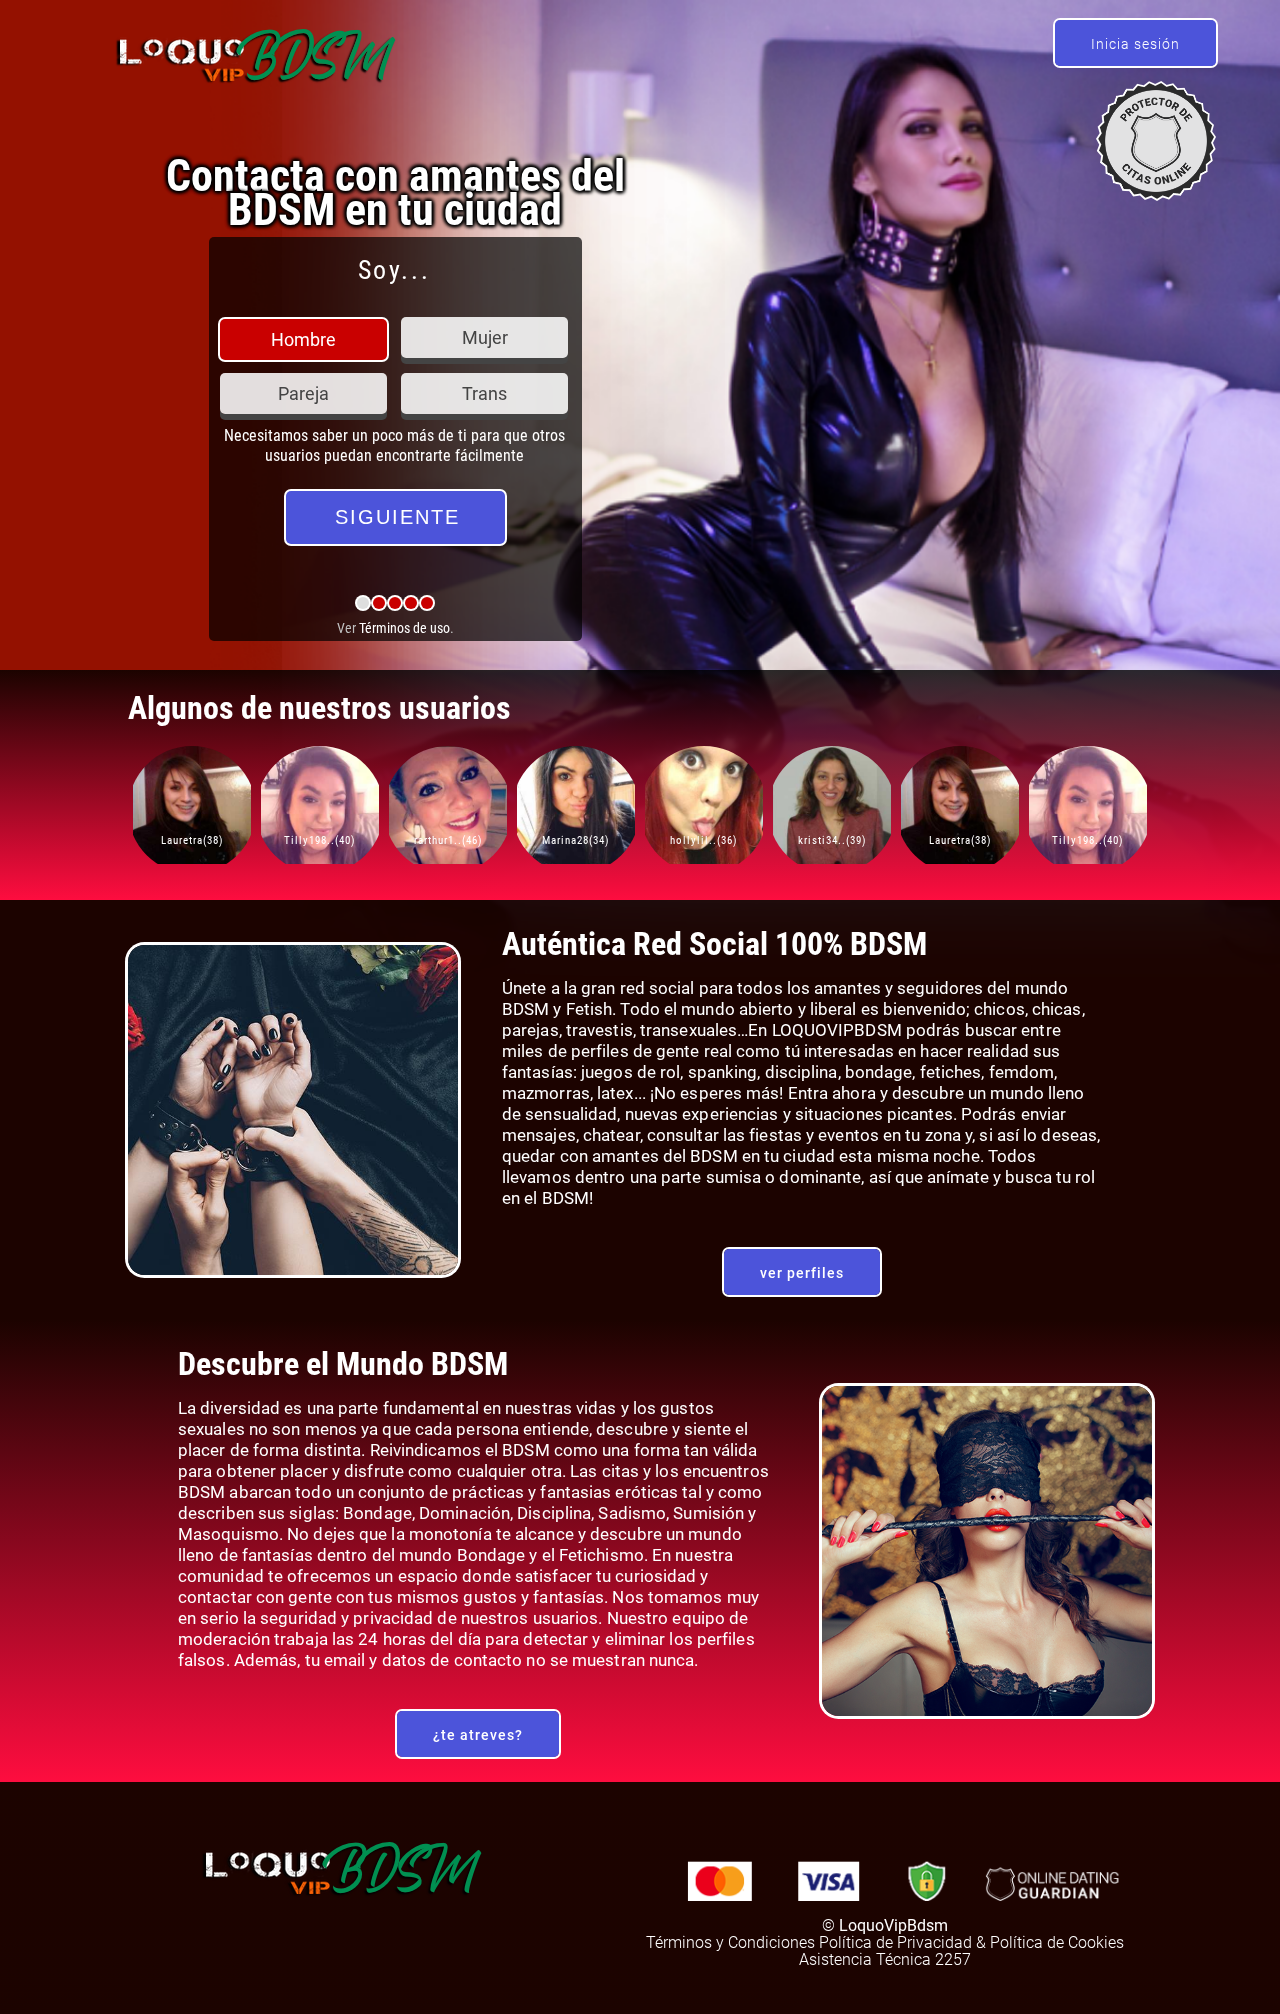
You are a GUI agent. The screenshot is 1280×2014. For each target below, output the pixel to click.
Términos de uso (404, 628)
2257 (953, 1959)
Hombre (303, 339)
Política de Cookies (1057, 1942)
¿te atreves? (478, 1735)
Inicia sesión (1135, 44)
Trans (484, 393)
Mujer (485, 337)
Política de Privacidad (895, 1942)
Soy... (394, 270)
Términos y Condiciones (730, 1942)
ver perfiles (802, 1273)
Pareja (303, 393)
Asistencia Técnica (865, 1959)
